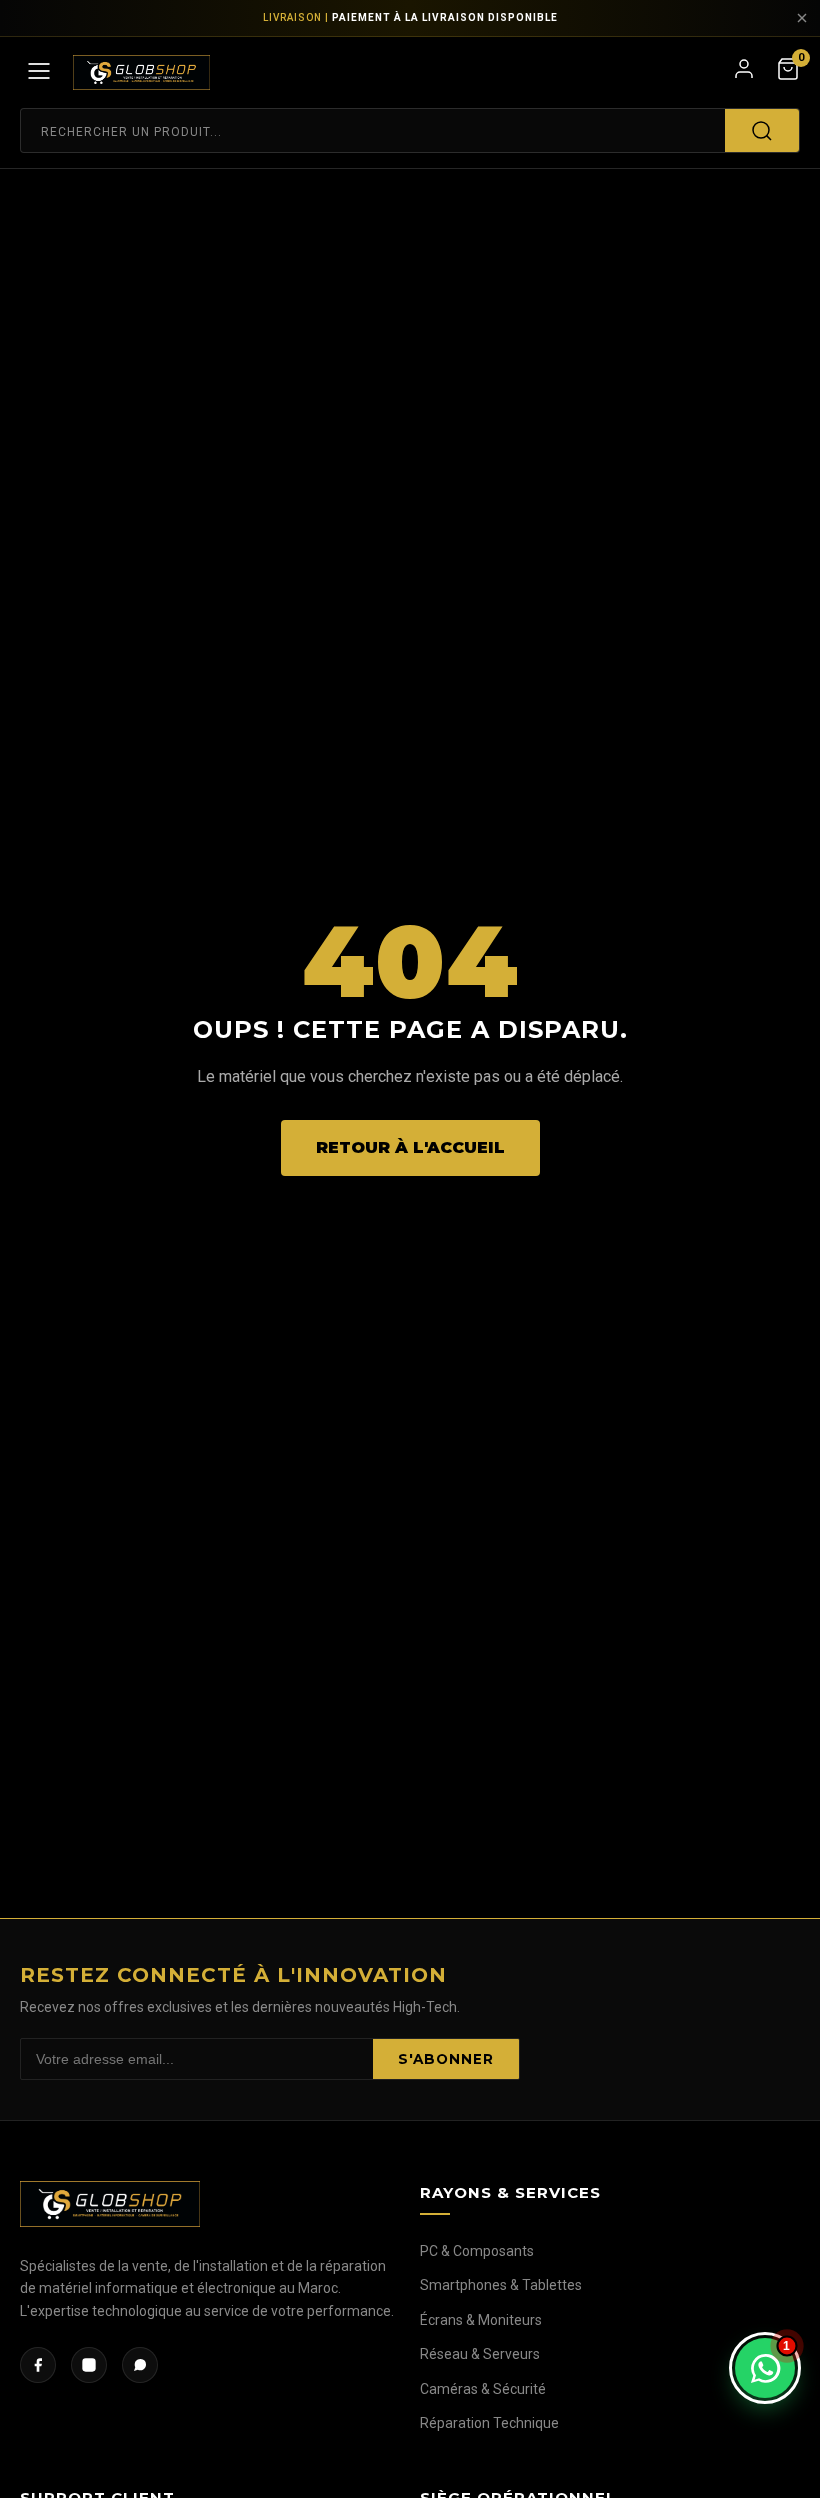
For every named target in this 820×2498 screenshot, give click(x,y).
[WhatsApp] (140, 2365)
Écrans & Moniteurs (481, 2320)
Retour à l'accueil (410, 1147)
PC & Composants (477, 2251)
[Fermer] (802, 18)
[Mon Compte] (744, 73)
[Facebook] (38, 2365)
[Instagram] (89, 2365)
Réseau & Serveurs (480, 2354)
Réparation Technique (489, 2423)
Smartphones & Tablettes (501, 2285)
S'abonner (446, 2059)
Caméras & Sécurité (483, 2389)
